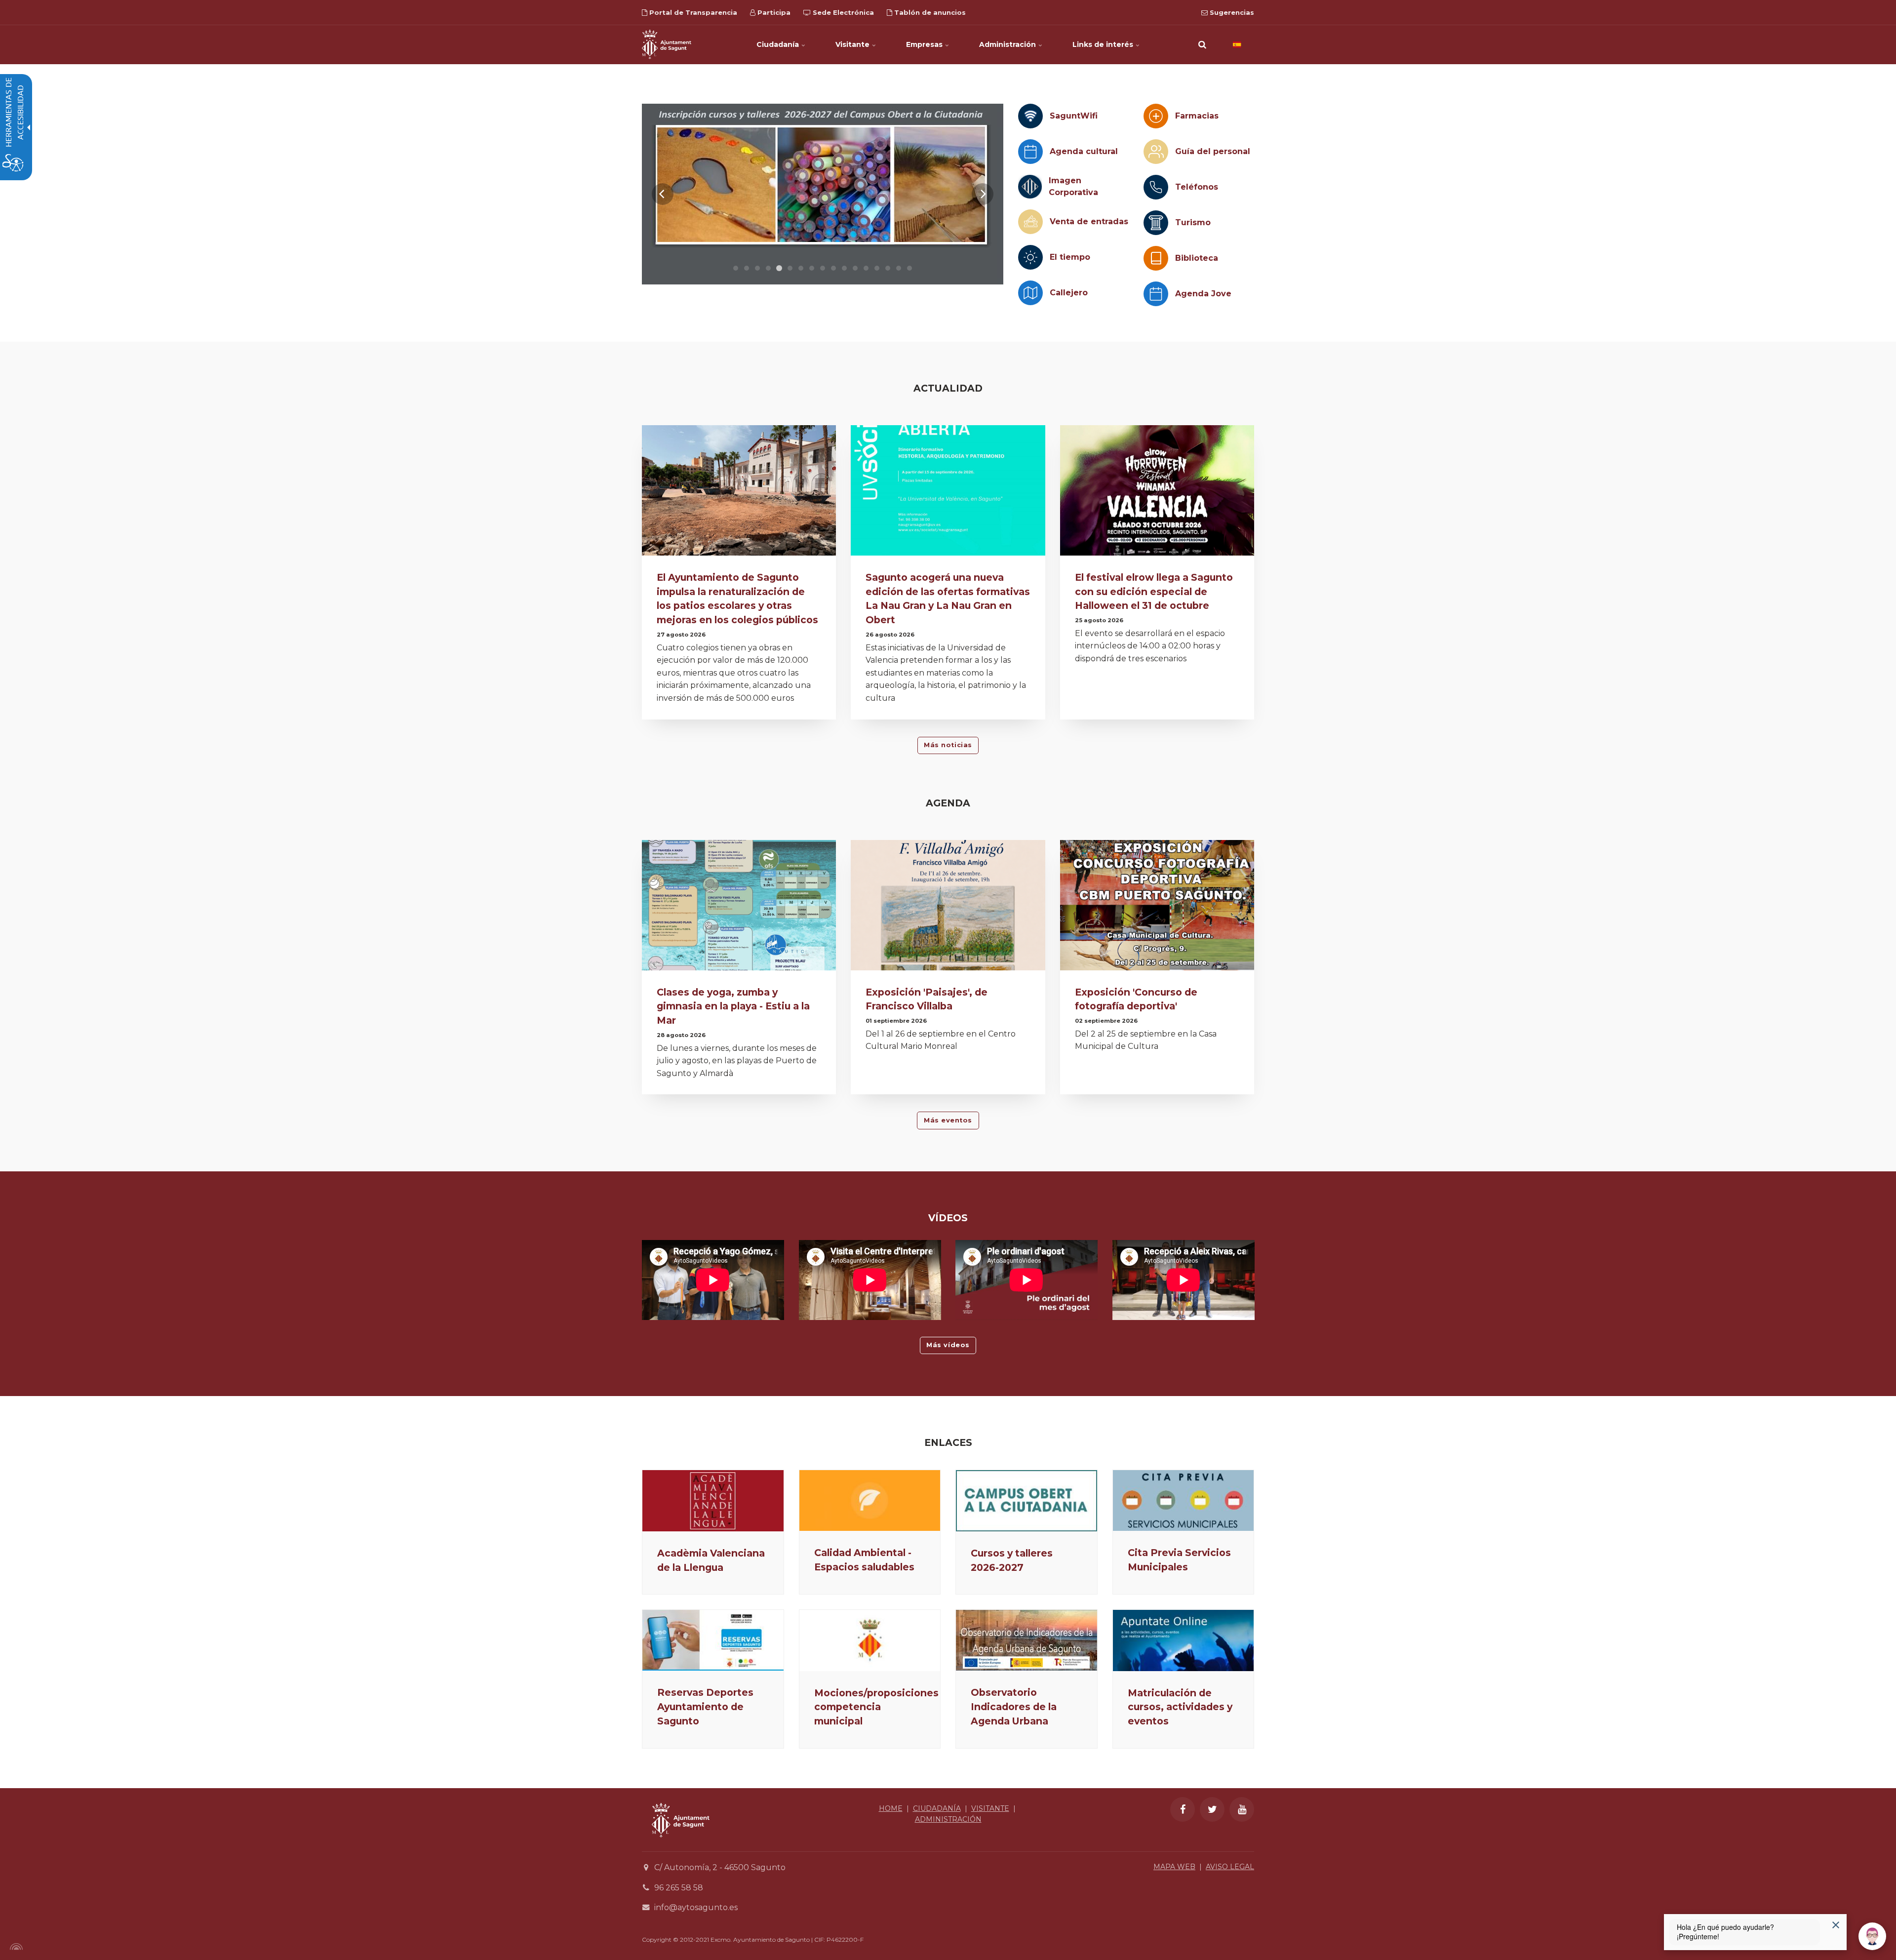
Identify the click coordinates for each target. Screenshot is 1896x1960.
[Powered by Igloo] (15, 1947)
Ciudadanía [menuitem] (779, 44)
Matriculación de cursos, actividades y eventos (1180, 1707)
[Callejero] (1030, 293)
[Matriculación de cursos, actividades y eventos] (1184, 1640)
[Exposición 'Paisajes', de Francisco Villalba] (948, 908)
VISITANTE (990, 1808)
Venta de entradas (1089, 221)
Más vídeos (948, 1345)
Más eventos (948, 1120)
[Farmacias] (1156, 116)
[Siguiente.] (983, 194)
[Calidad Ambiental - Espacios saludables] (870, 1500)
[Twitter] (1212, 1809)
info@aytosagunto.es (696, 1907)
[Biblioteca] (1156, 258)
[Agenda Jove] (1156, 294)
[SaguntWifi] (1030, 116)
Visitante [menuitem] (853, 44)
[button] (1202, 44)
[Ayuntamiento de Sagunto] (667, 44)
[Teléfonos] (1156, 187)
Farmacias (1197, 116)
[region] (823, 194)
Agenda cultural (1084, 151)
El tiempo (1070, 257)
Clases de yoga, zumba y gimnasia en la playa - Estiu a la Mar (733, 1006)
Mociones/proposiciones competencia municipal (876, 1707)
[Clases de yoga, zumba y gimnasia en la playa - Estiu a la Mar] (739, 908)
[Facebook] (1183, 1809)
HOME (891, 1808)
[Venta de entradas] (1030, 222)
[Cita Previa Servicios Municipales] (1184, 1500)
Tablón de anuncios (929, 12)
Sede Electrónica (842, 12)
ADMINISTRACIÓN (948, 1819)
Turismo (1193, 222)
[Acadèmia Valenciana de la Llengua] (713, 1501)
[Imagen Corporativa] (1030, 187)
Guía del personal (1213, 151)
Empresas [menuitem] (925, 44)
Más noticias (948, 745)
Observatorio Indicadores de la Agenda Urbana (1014, 1707)
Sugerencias (1231, 12)
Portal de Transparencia (692, 12)
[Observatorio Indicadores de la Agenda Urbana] (1027, 1640)
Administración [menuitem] (1008, 44)
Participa (773, 12)
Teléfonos (1197, 187)
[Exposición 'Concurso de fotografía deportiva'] (1157, 908)
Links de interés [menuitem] (1104, 44)
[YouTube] (1242, 1809)
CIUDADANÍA (937, 1808)
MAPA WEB (1174, 1867)
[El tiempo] (1030, 257)
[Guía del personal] (1156, 152)
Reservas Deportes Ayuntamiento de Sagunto (705, 1707)
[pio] (823, 194)
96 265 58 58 (679, 1888)
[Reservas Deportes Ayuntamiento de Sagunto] (713, 1640)
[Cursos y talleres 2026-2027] (1027, 1501)
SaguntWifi (1074, 116)
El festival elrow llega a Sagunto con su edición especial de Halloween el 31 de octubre (1154, 592)
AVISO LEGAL (1230, 1867)
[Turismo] (1156, 223)
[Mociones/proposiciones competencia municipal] (870, 1640)
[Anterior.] (663, 194)
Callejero (1069, 293)
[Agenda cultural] (1030, 152)
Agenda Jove (1203, 294)
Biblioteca (1197, 258)
